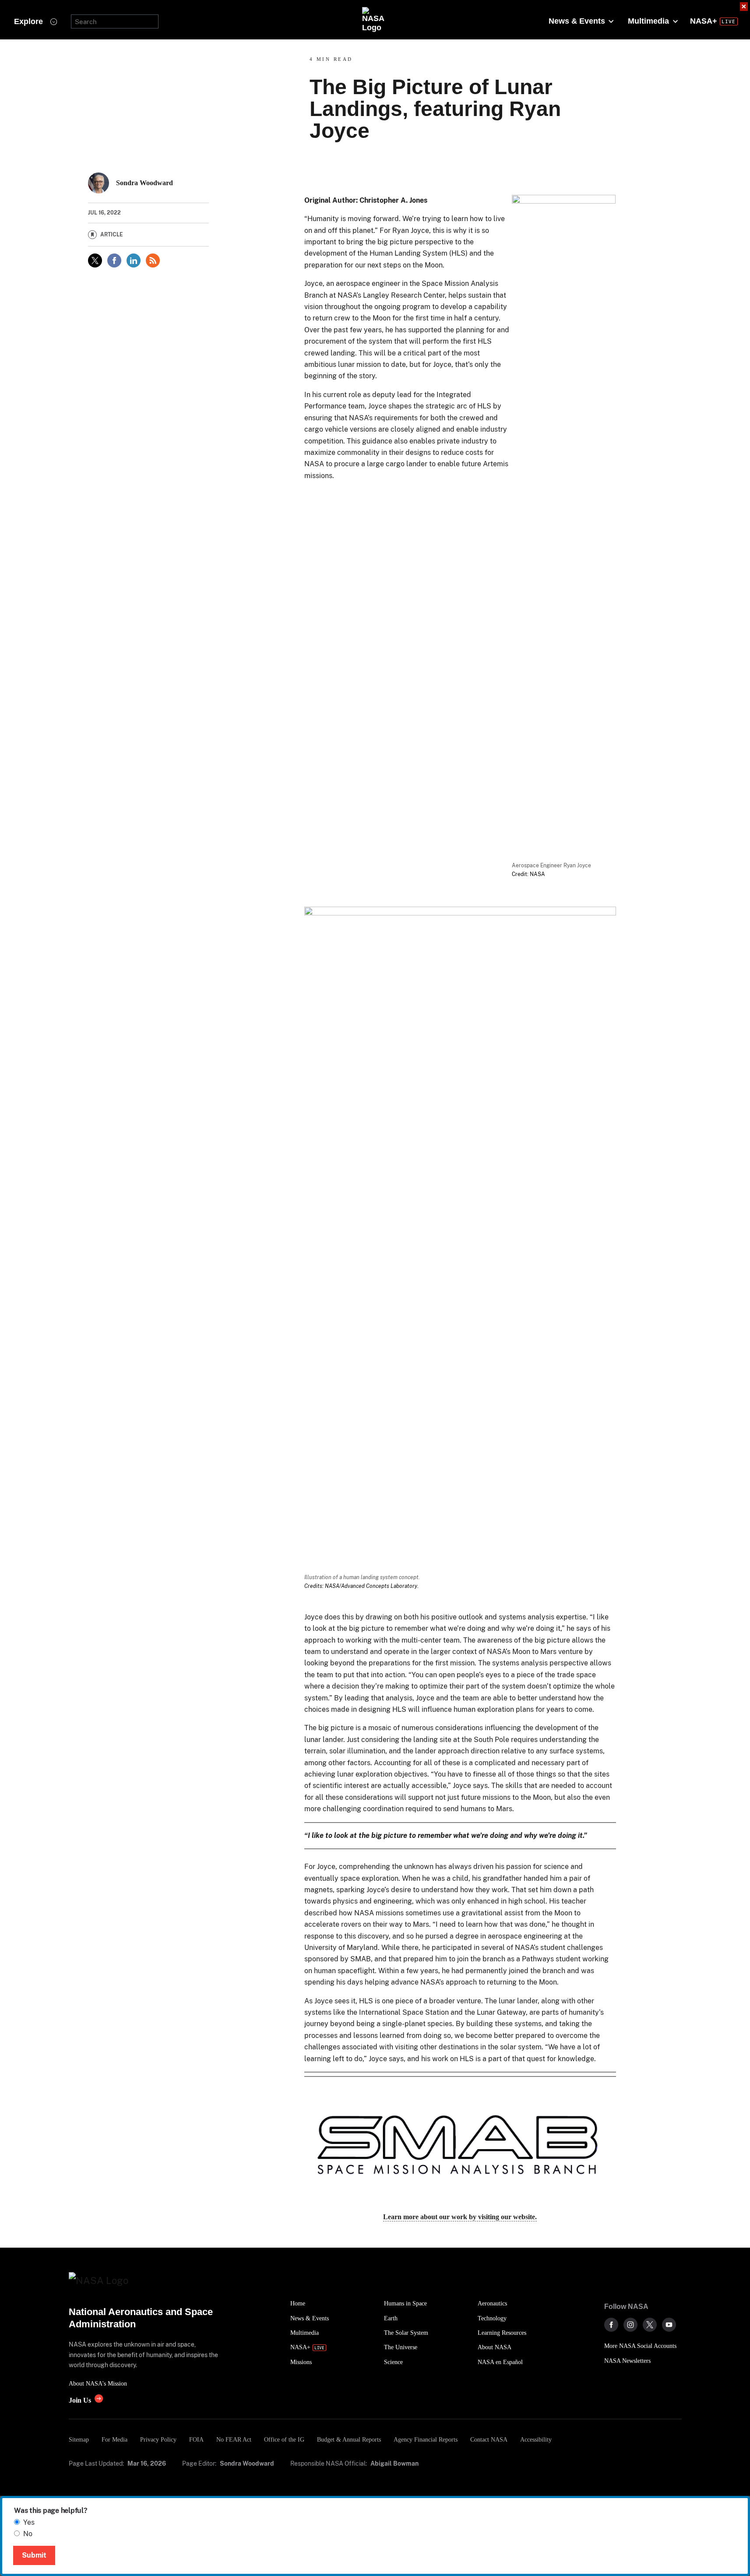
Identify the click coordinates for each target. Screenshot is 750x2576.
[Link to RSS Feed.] (153, 260)
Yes (29, 2522)
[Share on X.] (95, 260)
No (28, 2534)
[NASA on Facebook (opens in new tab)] (611, 2325)
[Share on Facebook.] (114, 260)
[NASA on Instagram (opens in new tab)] (630, 2325)
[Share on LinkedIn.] (134, 260)
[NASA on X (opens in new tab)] (650, 2325)
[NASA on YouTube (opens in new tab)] (669, 2325)
